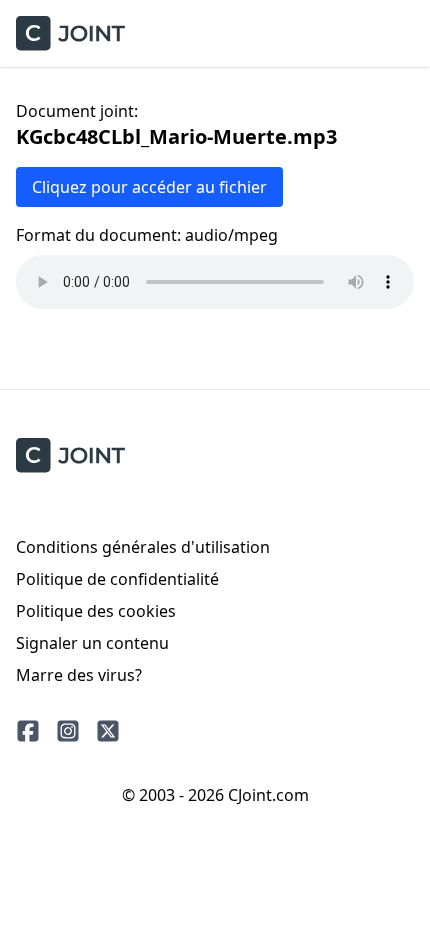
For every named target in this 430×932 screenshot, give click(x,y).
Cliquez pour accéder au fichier (149, 187)
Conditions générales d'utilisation (143, 547)
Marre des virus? (79, 675)
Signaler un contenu (92, 643)
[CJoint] (70, 455)
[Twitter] (108, 731)
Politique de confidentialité (117, 579)
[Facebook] (28, 731)
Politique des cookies (96, 611)
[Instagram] (68, 731)
